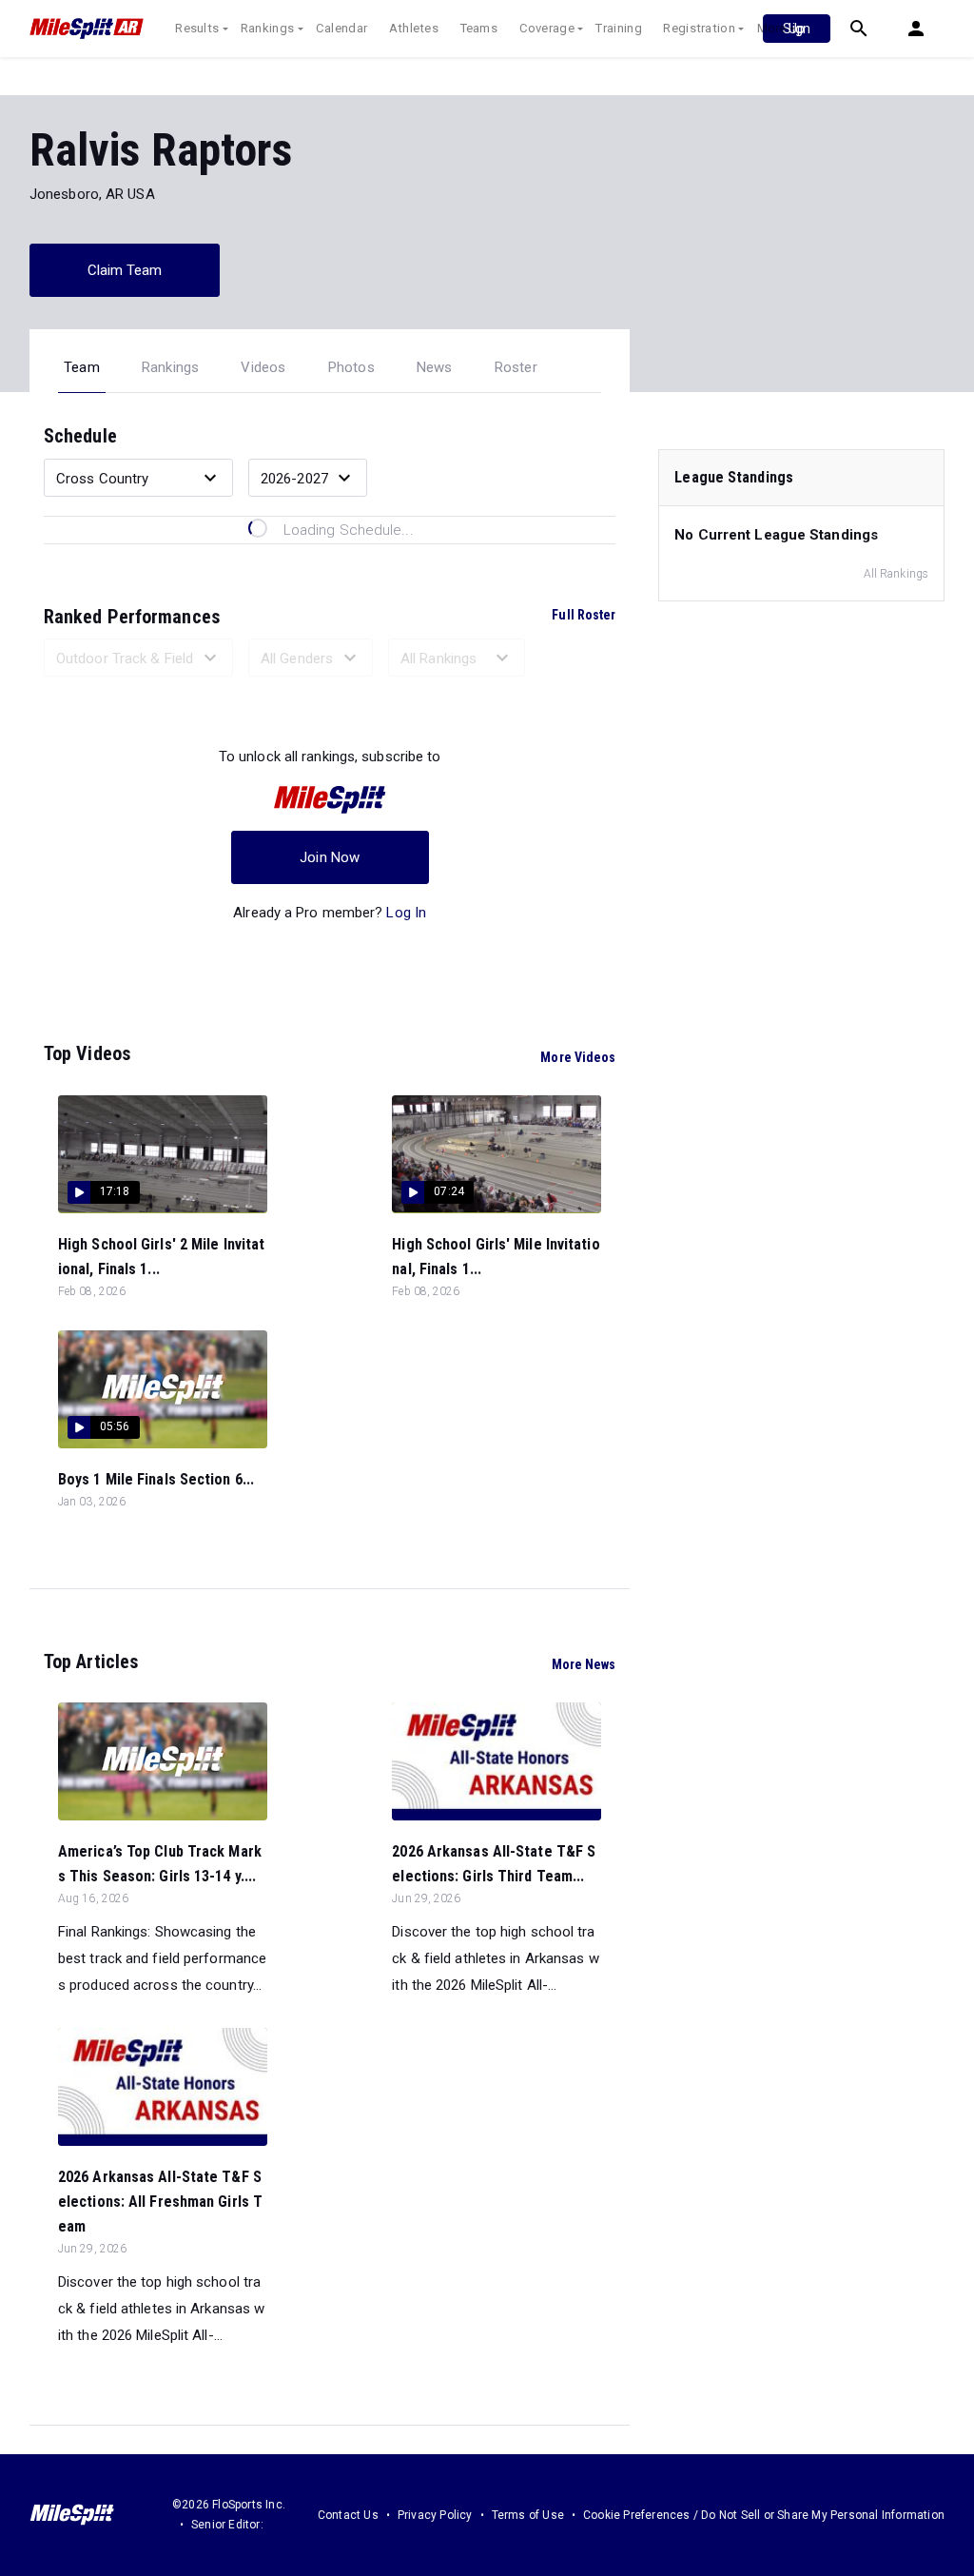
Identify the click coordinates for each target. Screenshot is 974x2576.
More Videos (578, 1057)
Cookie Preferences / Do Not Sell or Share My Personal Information (764, 2515)
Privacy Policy (435, 2515)
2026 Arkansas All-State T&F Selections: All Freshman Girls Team (160, 2202)
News (435, 367)
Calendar (341, 28)
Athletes (414, 28)
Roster (516, 367)
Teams (479, 28)
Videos (263, 367)
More (772, 28)
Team (82, 367)
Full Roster (584, 615)
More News (584, 1664)
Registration (699, 28)
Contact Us (348, 2515)
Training (618, 28)
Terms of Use (528, 2515)
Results (197, 28)
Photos (351, 367)
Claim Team (125, 270)
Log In (406, 913)
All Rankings (896, 574)
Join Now (330, 857)
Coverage (547, 28)
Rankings (267, 28)
